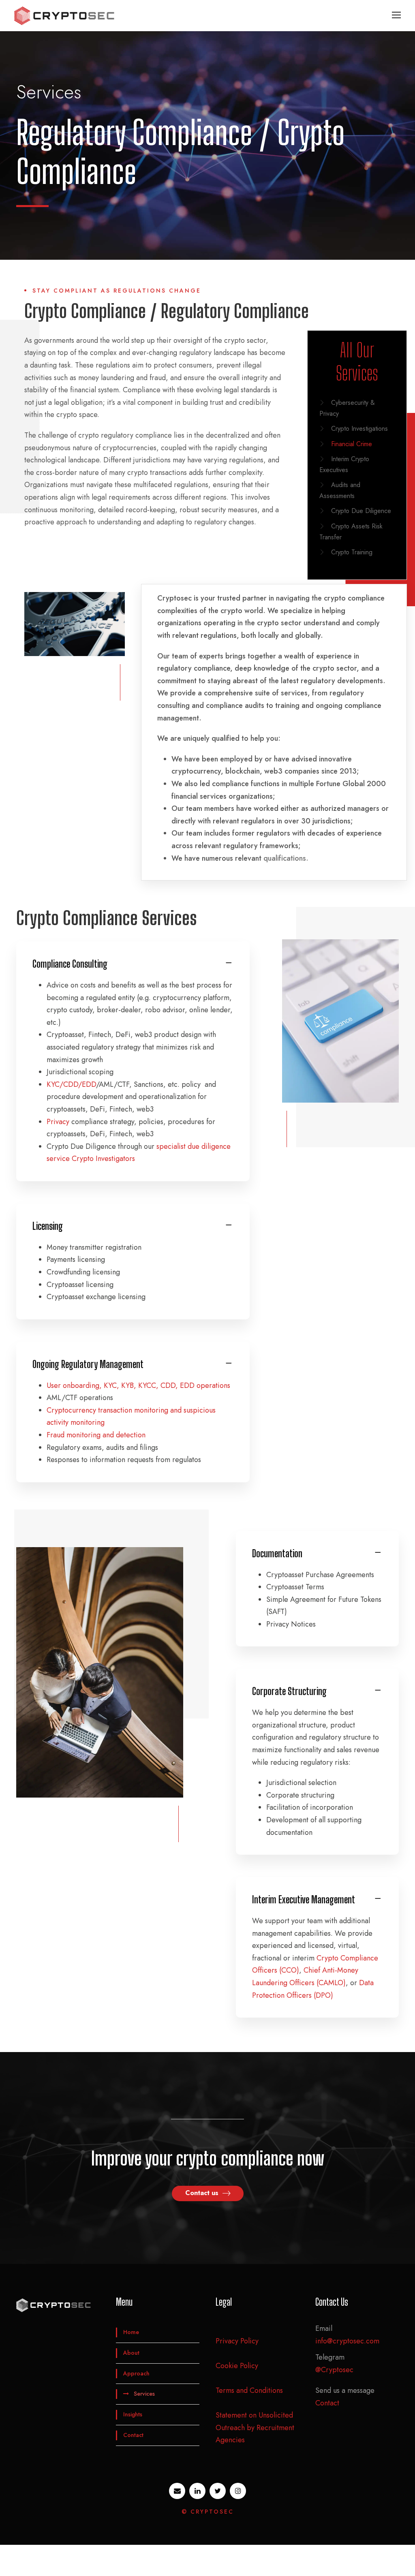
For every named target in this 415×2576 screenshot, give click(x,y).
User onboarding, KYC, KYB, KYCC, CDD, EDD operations (138, 1385)
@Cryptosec (334, 2370)
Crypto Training (352, 552)
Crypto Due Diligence (361, 511)
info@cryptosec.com (347, 2341)
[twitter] (218, 2491)
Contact (133, 2435)
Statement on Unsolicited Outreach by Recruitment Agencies (255, 2427)
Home (131, 2332)
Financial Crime (352, 444)
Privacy (58, 1122)
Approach (136, 2373)
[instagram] (238, 2491)
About (131, 2353)
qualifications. (286, 858)
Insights (133, 2414)
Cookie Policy (237, 2366)
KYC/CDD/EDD (71, 1084)
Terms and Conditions (249, 2390)
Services (144, 2394)
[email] (177, 2491)
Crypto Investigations (359, 429)
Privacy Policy (237, 2341)
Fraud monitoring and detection (96, 1435)
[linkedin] (197, 2491)
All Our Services (357, 362)
